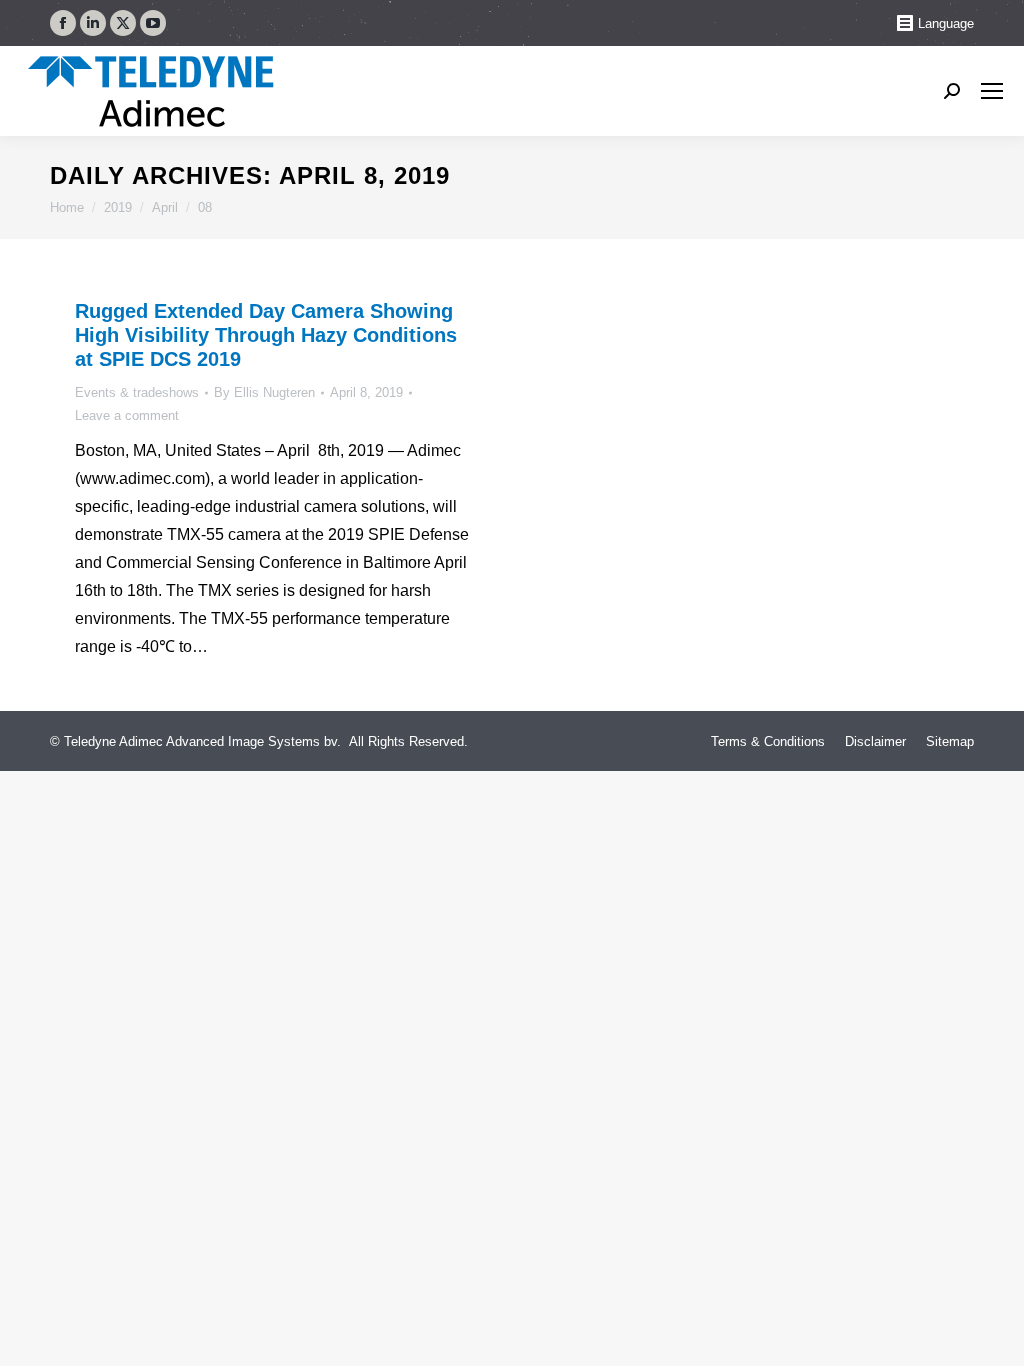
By (264, 392)
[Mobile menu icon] (992, 91)
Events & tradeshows (137, 392)
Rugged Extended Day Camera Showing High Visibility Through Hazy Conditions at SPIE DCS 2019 (266, 335)
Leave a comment (127, 415)
